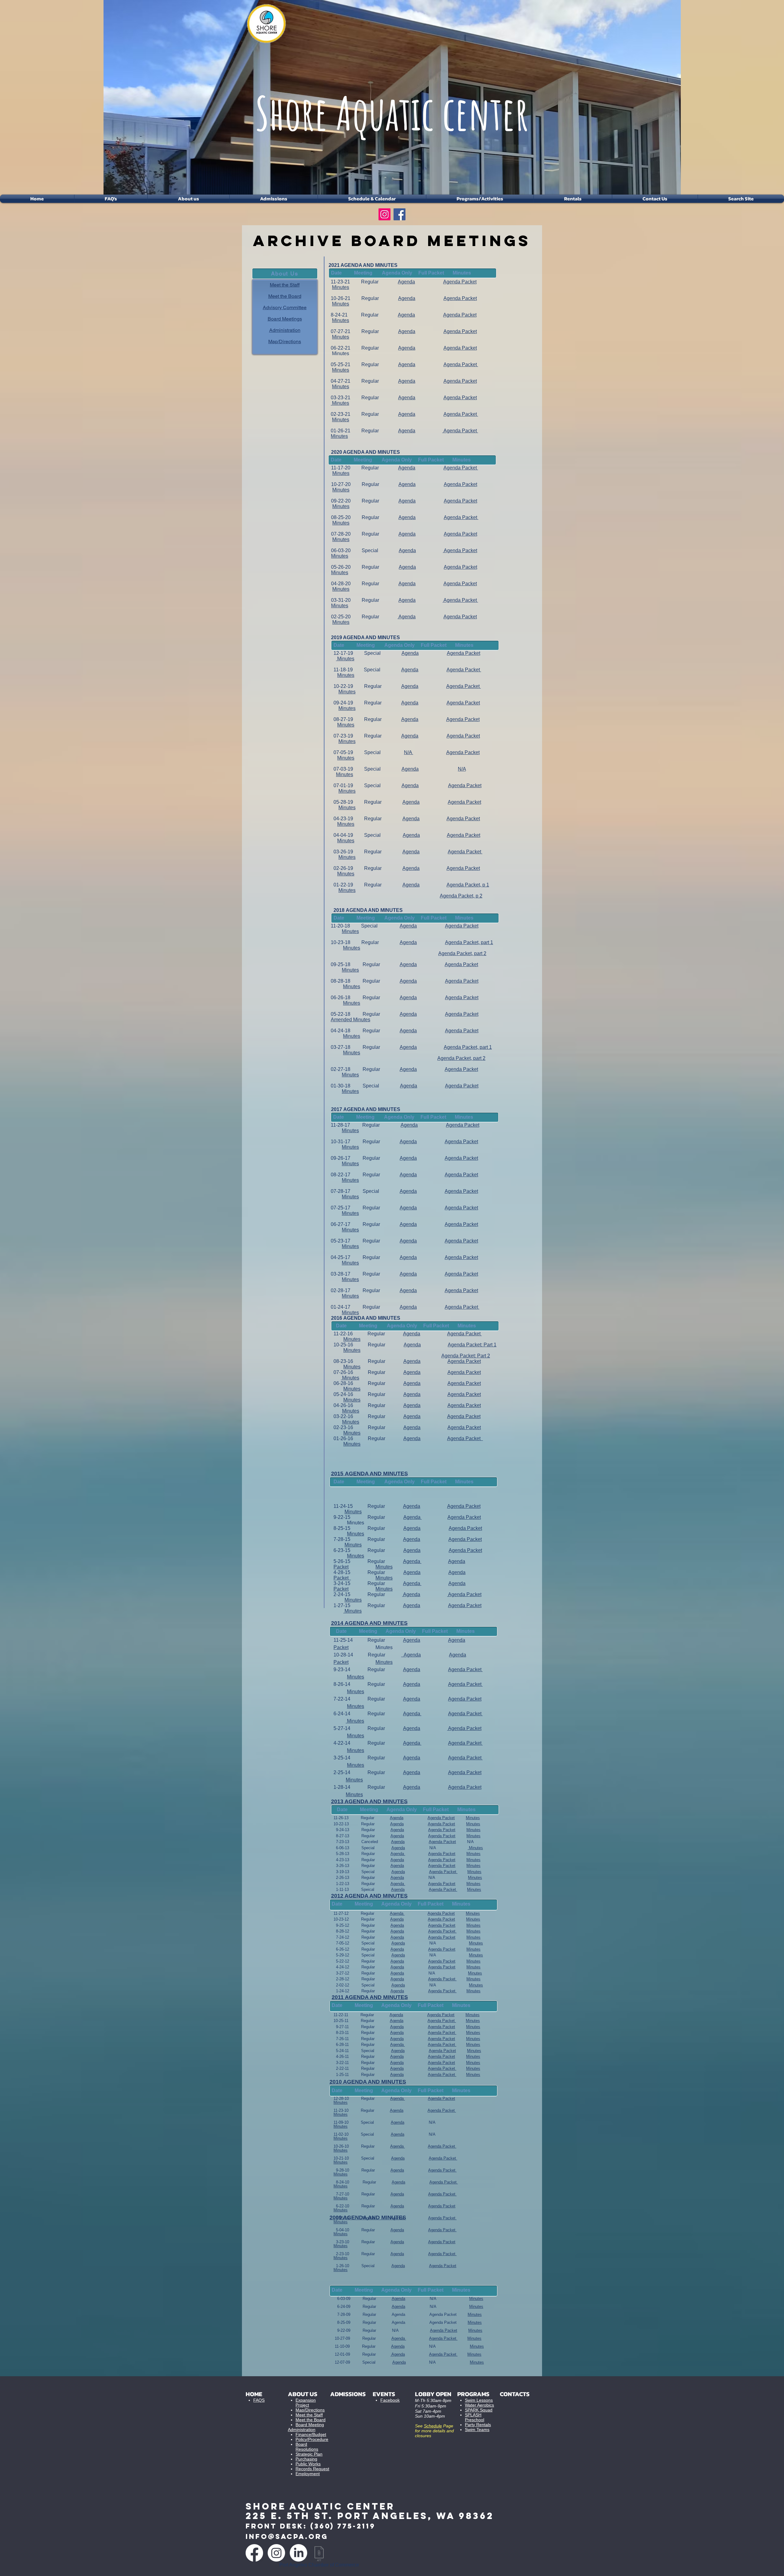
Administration (302, 2430)
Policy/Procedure (312, 2439)
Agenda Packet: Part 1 (472, 1345)
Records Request (312, 2469)
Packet (474, 1539)
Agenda (408, 926)
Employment (308, 2474)
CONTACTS (515, 2394)
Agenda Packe (464, 1372)
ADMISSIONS (348, 2394)
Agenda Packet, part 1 (469, 942)
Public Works (308, 2464)
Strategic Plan (309, 2454)
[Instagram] (384, 214)
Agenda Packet (462, 926)
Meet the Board (311, 2420)
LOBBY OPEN (433, 2394)
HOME (254, 2394)
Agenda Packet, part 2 (462, 953)
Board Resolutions (307, 2447)
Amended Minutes (351, 1020)
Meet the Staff (309, 2415)
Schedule (433, 2426)
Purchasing (306, 2459)
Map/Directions (310, 2410)
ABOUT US (303, 2394)
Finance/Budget (311, 2434)
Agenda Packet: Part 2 (466, 1356)
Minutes (350, 931)
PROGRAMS (473, 2394)
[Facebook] (400, 214)
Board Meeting (310, 2425)
